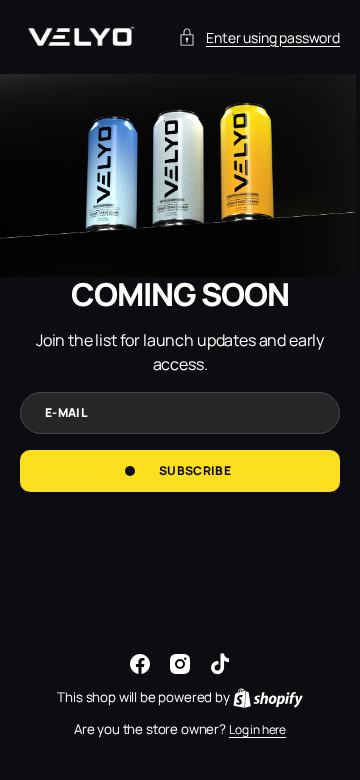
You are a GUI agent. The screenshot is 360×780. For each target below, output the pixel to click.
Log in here (249, 729)
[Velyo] (80, 37)
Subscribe (187, 506)
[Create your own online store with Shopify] (260, 697)
